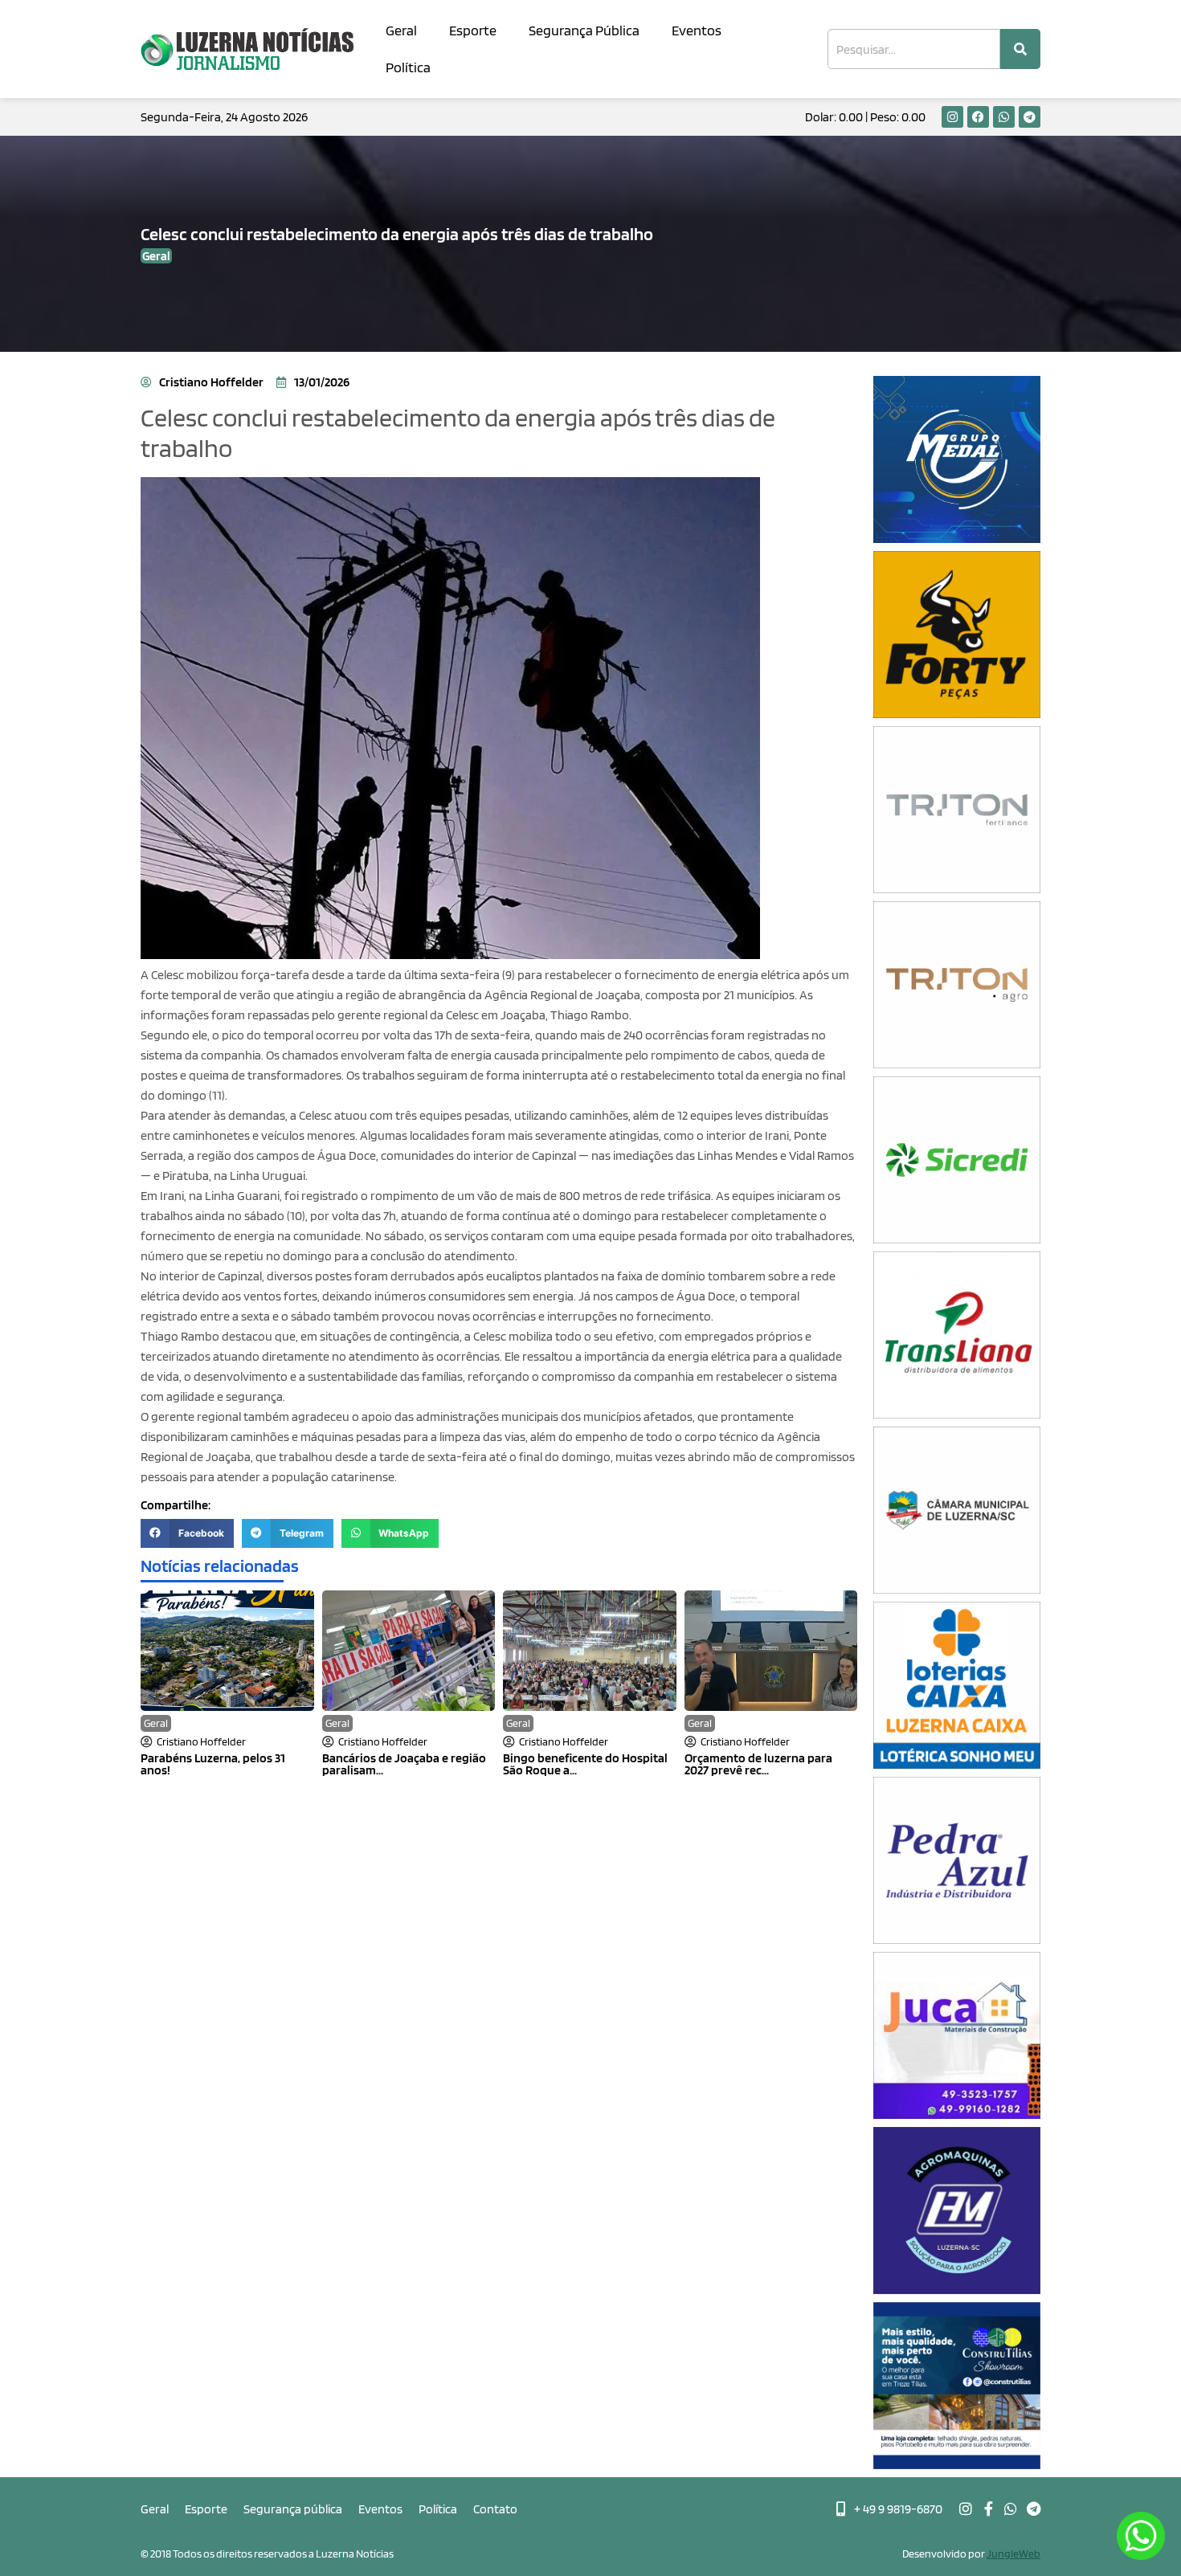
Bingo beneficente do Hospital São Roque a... (585, 1764)
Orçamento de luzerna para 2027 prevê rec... (758, 1764)
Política (408, 67)
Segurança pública (293, 2509)
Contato (495, 2509)
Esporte (473, 30)
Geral (401, 30)
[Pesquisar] (1020, 49)
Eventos (697, 30)
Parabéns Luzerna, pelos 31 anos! (213, 1764)
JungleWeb (1013, 2554)
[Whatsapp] (1004, 117)
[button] (187, 1533)
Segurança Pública (584, 30)
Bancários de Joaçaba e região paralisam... (404, 1764)
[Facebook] (978, 117)
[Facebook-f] (988, 2509)
